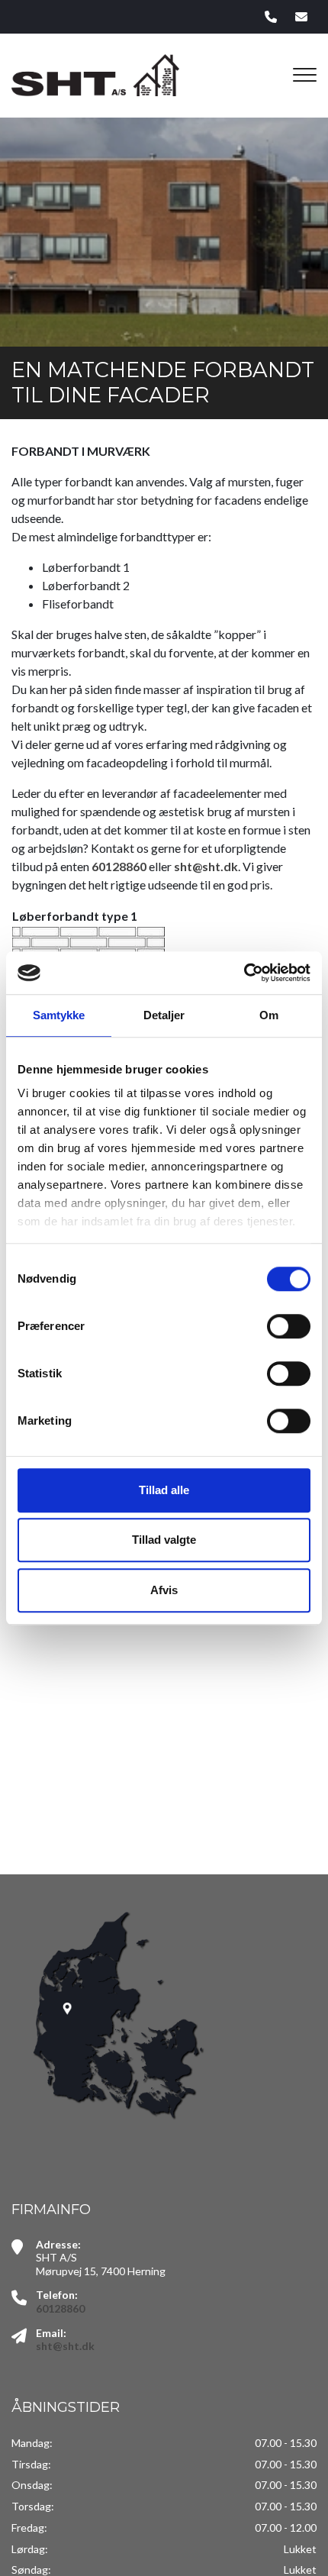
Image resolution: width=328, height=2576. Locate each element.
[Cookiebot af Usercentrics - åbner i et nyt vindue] (244, 973)
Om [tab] (269, 1015)
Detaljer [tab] (164, 1015)
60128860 (119, 866)
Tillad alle (164, 1490)
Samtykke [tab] (59, 1015)
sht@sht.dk (206, 866)
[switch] (289, 1326)
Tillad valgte (164, 1540)
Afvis (164, 1590)
